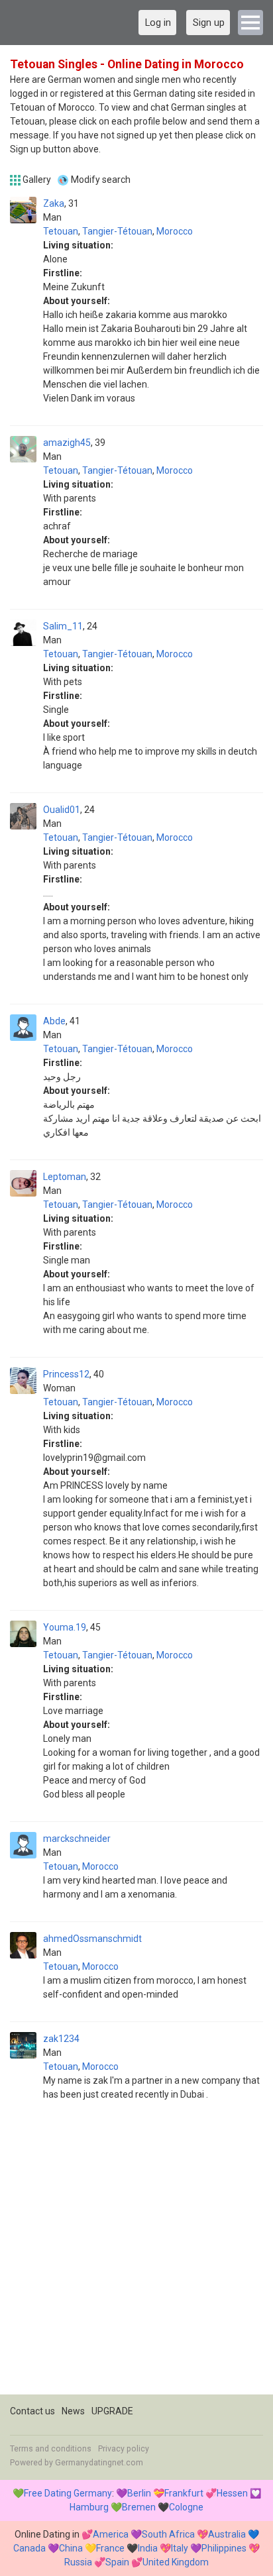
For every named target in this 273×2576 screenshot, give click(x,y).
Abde (54, 1021)
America (111, 2534)
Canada (29, 2548)
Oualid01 (62, 810)
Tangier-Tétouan (117, 231)
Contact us (32, 2411)
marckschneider (77, 1839)
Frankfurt (184, 2493)
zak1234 (61, 2039)
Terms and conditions (51, 2449)
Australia (227, 2534)
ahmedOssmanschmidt (92, 1939)
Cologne (186, 2507)
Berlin (139, 2493)
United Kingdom (176, 2562)
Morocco (175, 231)
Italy (180, 2548)
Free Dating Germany (68, 2493)
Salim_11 (63, 626)
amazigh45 (67, 443)
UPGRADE (112, 2411)
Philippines (224, 2548)
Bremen (139, 2507)
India (148, 2548)
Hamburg (89, 2507)
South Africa (168, 2534)
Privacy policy (124, 2449)
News (73, 2411)
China (71, 2548)
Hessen (232, 2493)
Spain (117, 2562)
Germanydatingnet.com (99, 2463)
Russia (78, 2562)
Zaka (54, 203)
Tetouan (61, 231)
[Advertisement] (136, 2258)
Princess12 (66, 1374)
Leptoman (65, 1177)
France (110, 2548)
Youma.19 (65, 1627)
